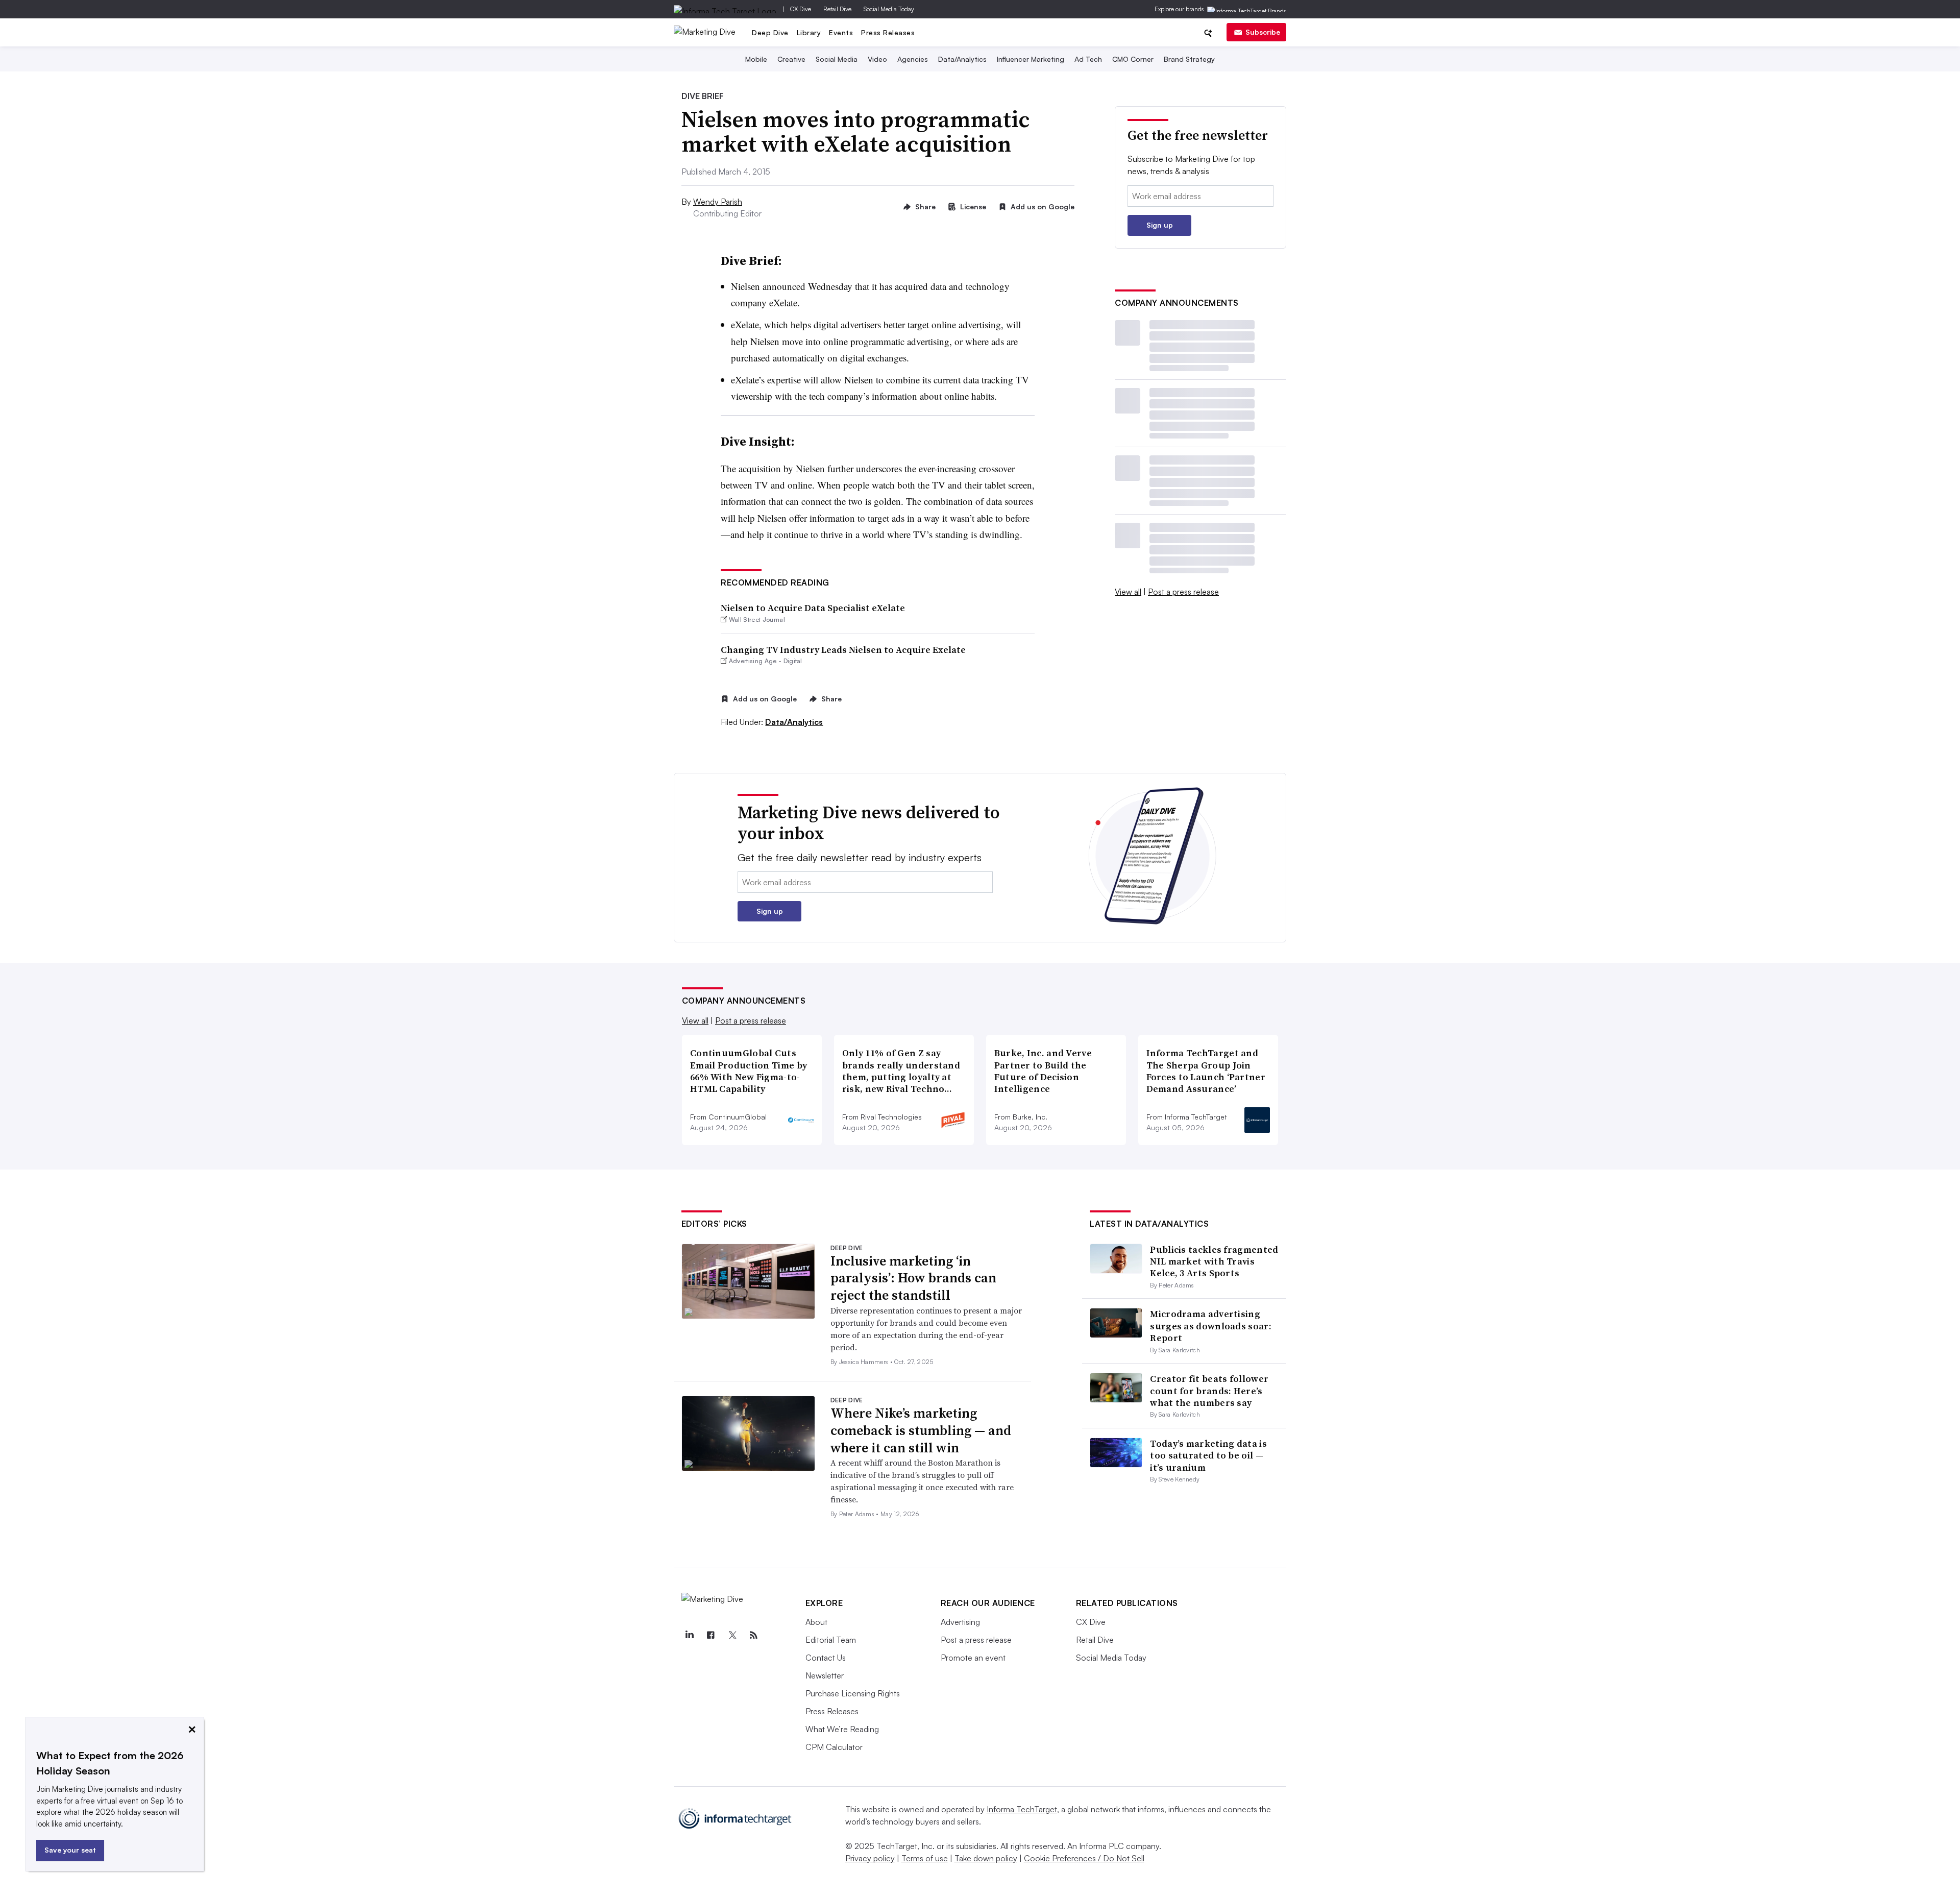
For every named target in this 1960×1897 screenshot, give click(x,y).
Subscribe (1263, 32)
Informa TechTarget (1022, 1809)
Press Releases (888, 32)
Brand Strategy (1189, 59)
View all (1128, 592)
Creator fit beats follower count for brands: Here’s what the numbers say (1209, 1391)
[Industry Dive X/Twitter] (732, 1635)
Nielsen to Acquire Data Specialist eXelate (813, 608)
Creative (791, 59)
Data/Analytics (962, 59)
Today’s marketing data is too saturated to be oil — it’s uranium (1208, 1455)
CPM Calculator (834, 1747)
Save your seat (70, 1850)
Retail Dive (837, 9)
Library (809, 32)
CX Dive (801, 9)
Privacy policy (870, 1858)
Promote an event (973, 1658)
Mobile (756, 59)
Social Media (837, 59)
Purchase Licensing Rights (853, 1693)
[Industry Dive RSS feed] (754, 1635)
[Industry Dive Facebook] (711, 1635)
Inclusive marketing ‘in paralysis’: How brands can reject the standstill (913, 1278)
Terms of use (925, 1858)
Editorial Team (831, 1640)
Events (841, 32)
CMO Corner (1133, 59)
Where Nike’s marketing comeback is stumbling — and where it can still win (921, 1430)
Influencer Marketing (1031, 59)
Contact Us (826, 1658)
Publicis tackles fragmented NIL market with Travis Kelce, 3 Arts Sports (1214, 1261)
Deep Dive (770, 32)
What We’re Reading (842, 1729)
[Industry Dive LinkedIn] (690, 1635)
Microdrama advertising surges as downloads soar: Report (1211, 1326)
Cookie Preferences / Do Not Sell (1084, 1858)
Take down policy (986, 1858)
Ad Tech (1088, 59)
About (816, 1622)
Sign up (1160, 225)
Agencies (913, 59)
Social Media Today (889, 9)
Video (877, 59)
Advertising (960, 1622)
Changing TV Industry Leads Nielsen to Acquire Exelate (843, 650)
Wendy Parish (718, 202)
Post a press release (1183, 592)
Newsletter (825, 1675)
